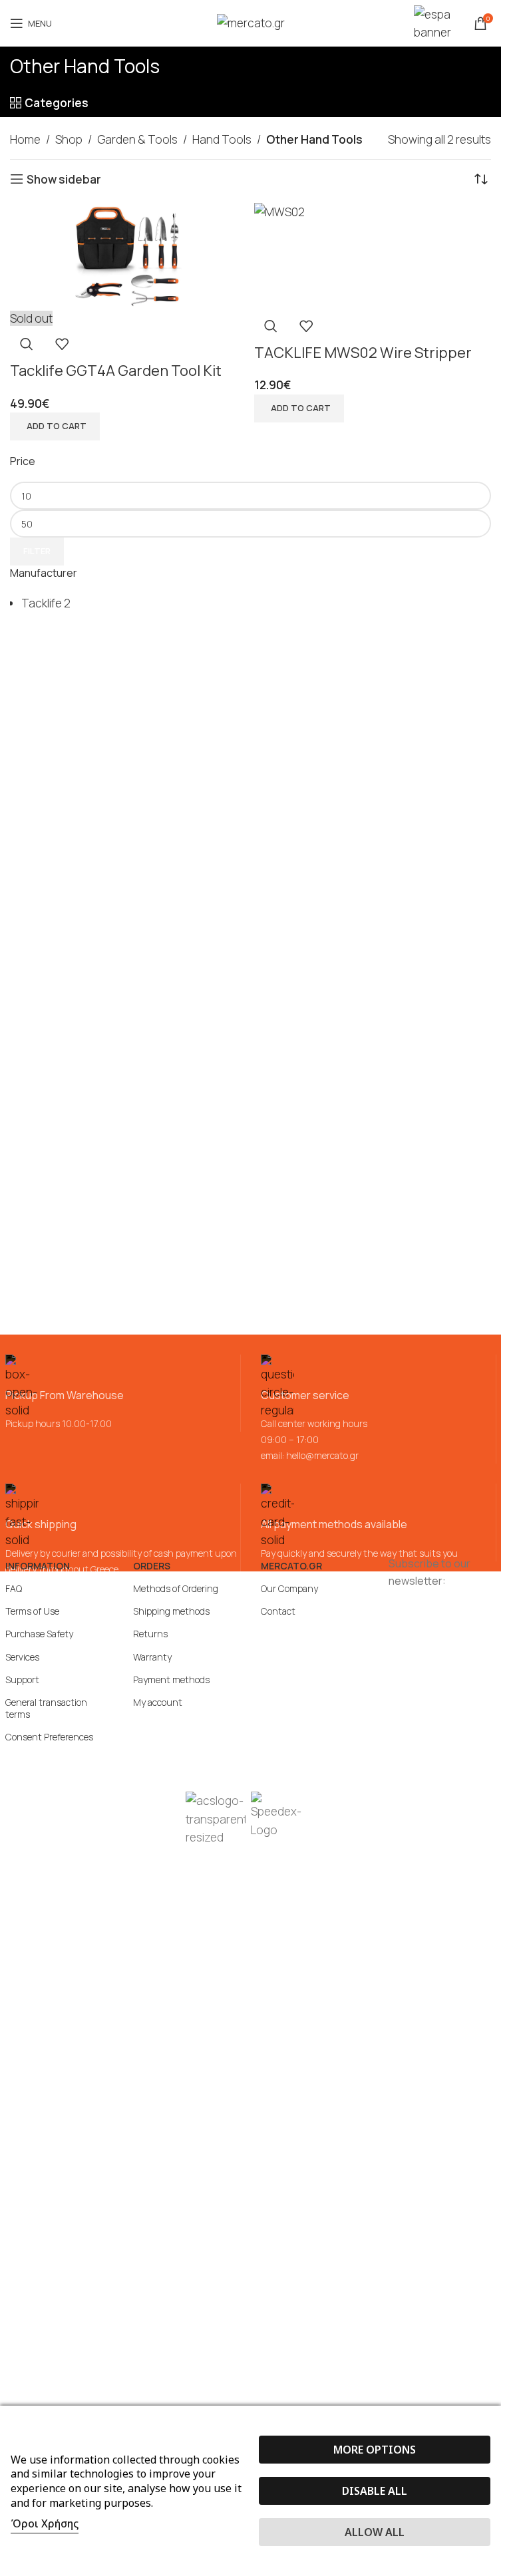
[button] (299, 408)
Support (22, 1680)
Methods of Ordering (176, 1588)
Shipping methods (171, 1611)
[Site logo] (251, 22)
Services (22, 1657)
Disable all (375, 2491)
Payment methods (171, 1680)
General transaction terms (46, 1708)
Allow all (375, 2532)
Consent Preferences (49, 1737)
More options (375, 2450)
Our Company (289, 1588)
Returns (150, 1634)
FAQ (14, 1588)
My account (158, 1702)
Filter (37, 551)
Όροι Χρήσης (45, 2523)
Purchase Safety (39, 1634)
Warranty (152, 1657)
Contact (278, 1611)
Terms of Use (32, 1611)
